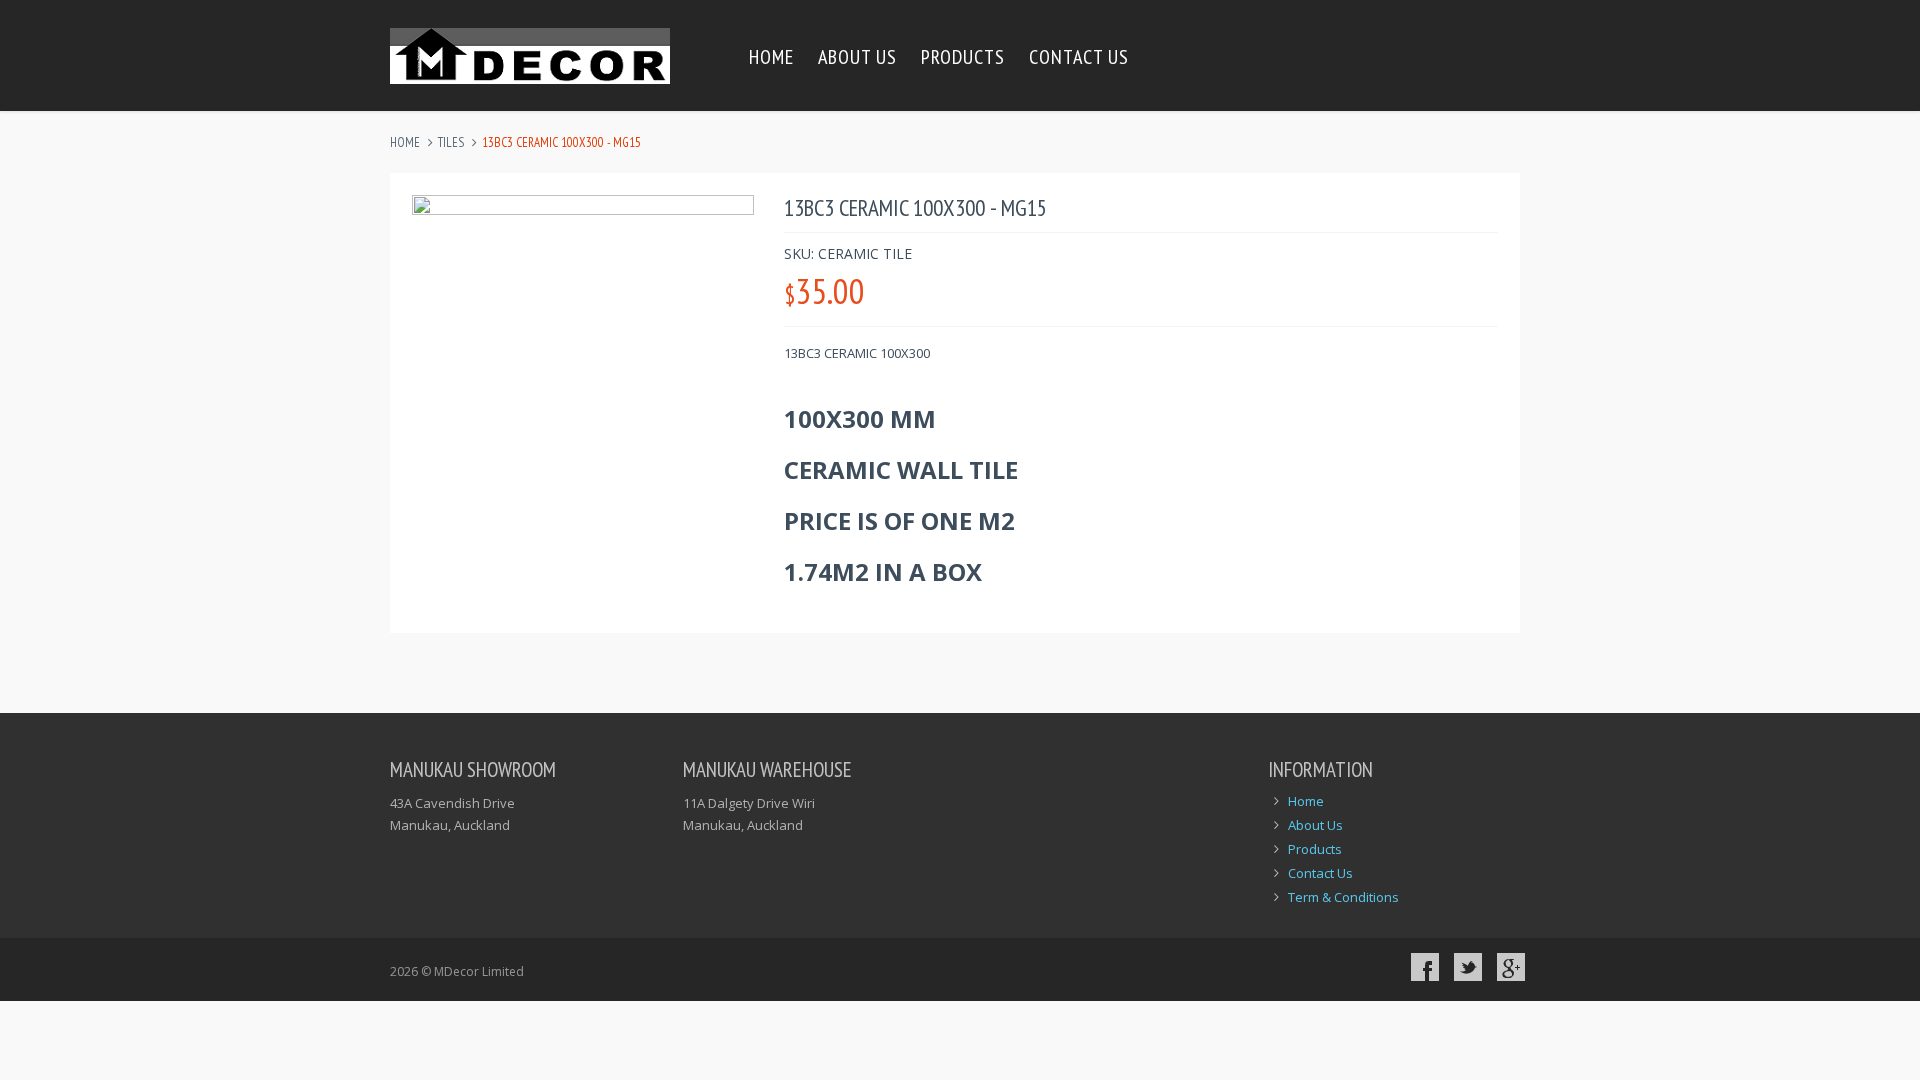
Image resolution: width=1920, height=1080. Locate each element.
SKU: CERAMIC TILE (848, 253)
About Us (857, 57)
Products (963, 57)
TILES (451, 142)
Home (771, 57)
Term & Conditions (1343, 897)
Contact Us (1079, 57)
